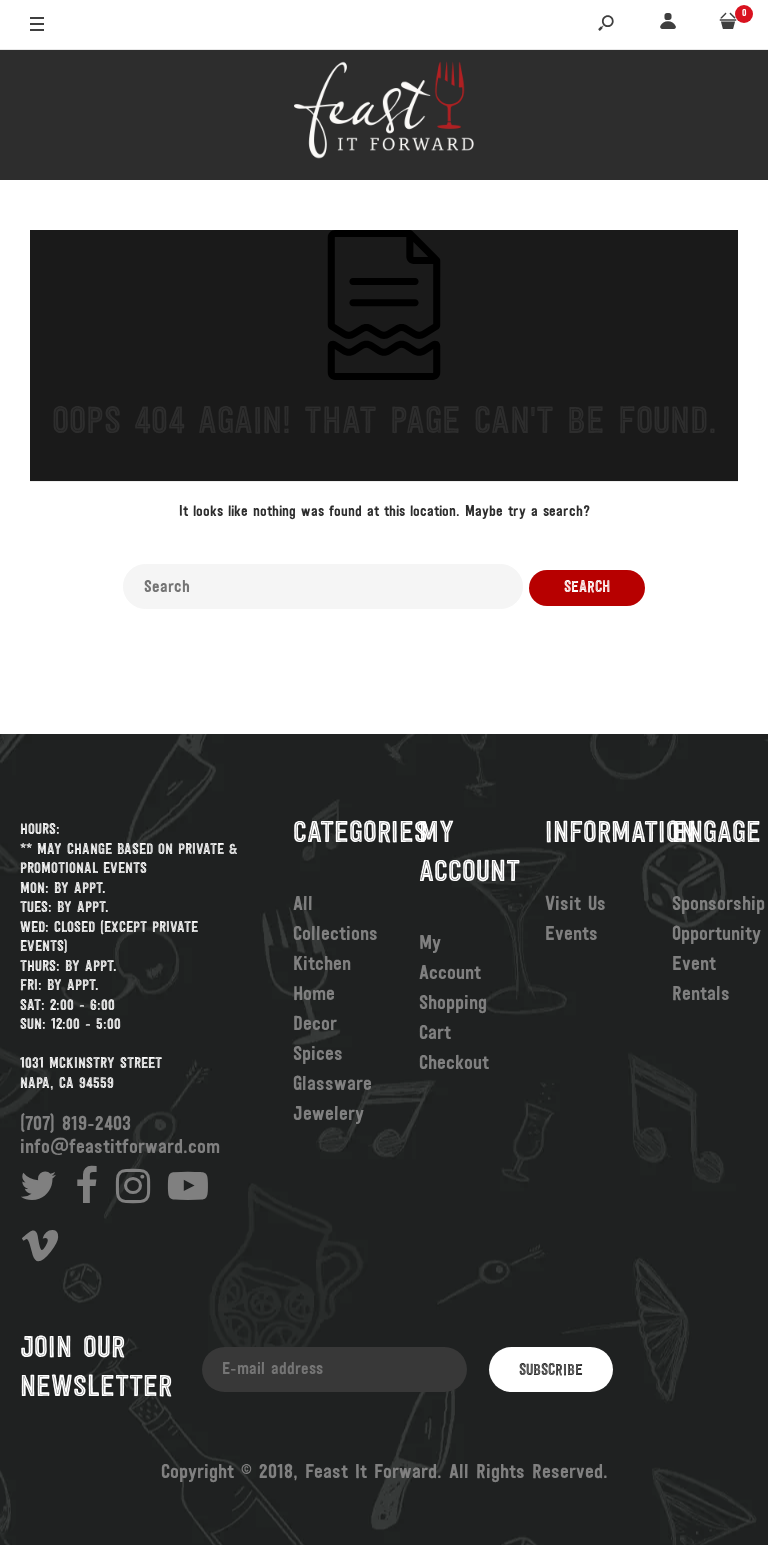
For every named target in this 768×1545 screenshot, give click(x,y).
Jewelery (328, 1115)
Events (571, 935)
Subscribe (551, 1371)
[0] (728, 25)
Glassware (332, 1085)
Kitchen (322, 965)
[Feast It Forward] (384, 115)
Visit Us (575, 905)
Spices (318, 1055)
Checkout (454, 1064)
